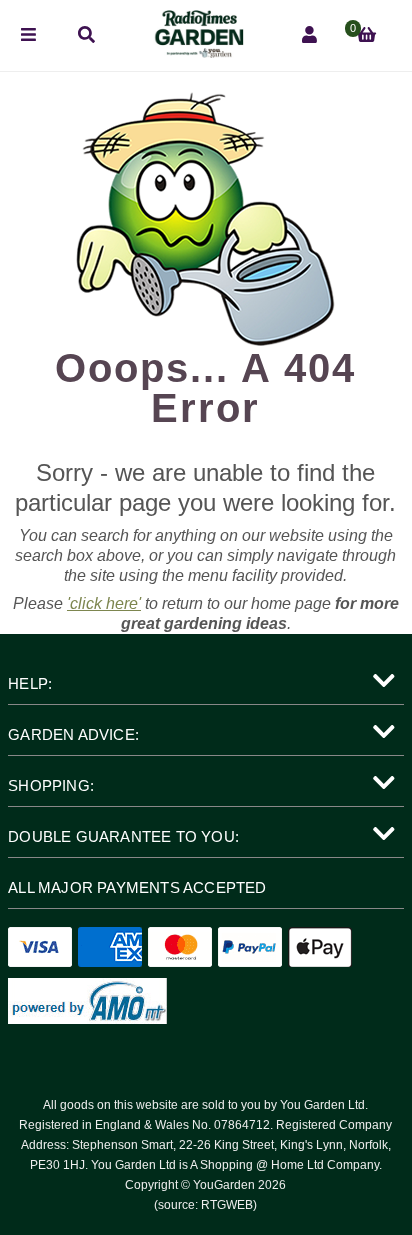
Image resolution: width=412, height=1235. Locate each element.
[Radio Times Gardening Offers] (198, 52)
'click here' (104, 603)
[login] (309, 35)
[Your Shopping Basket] (366, 35)
